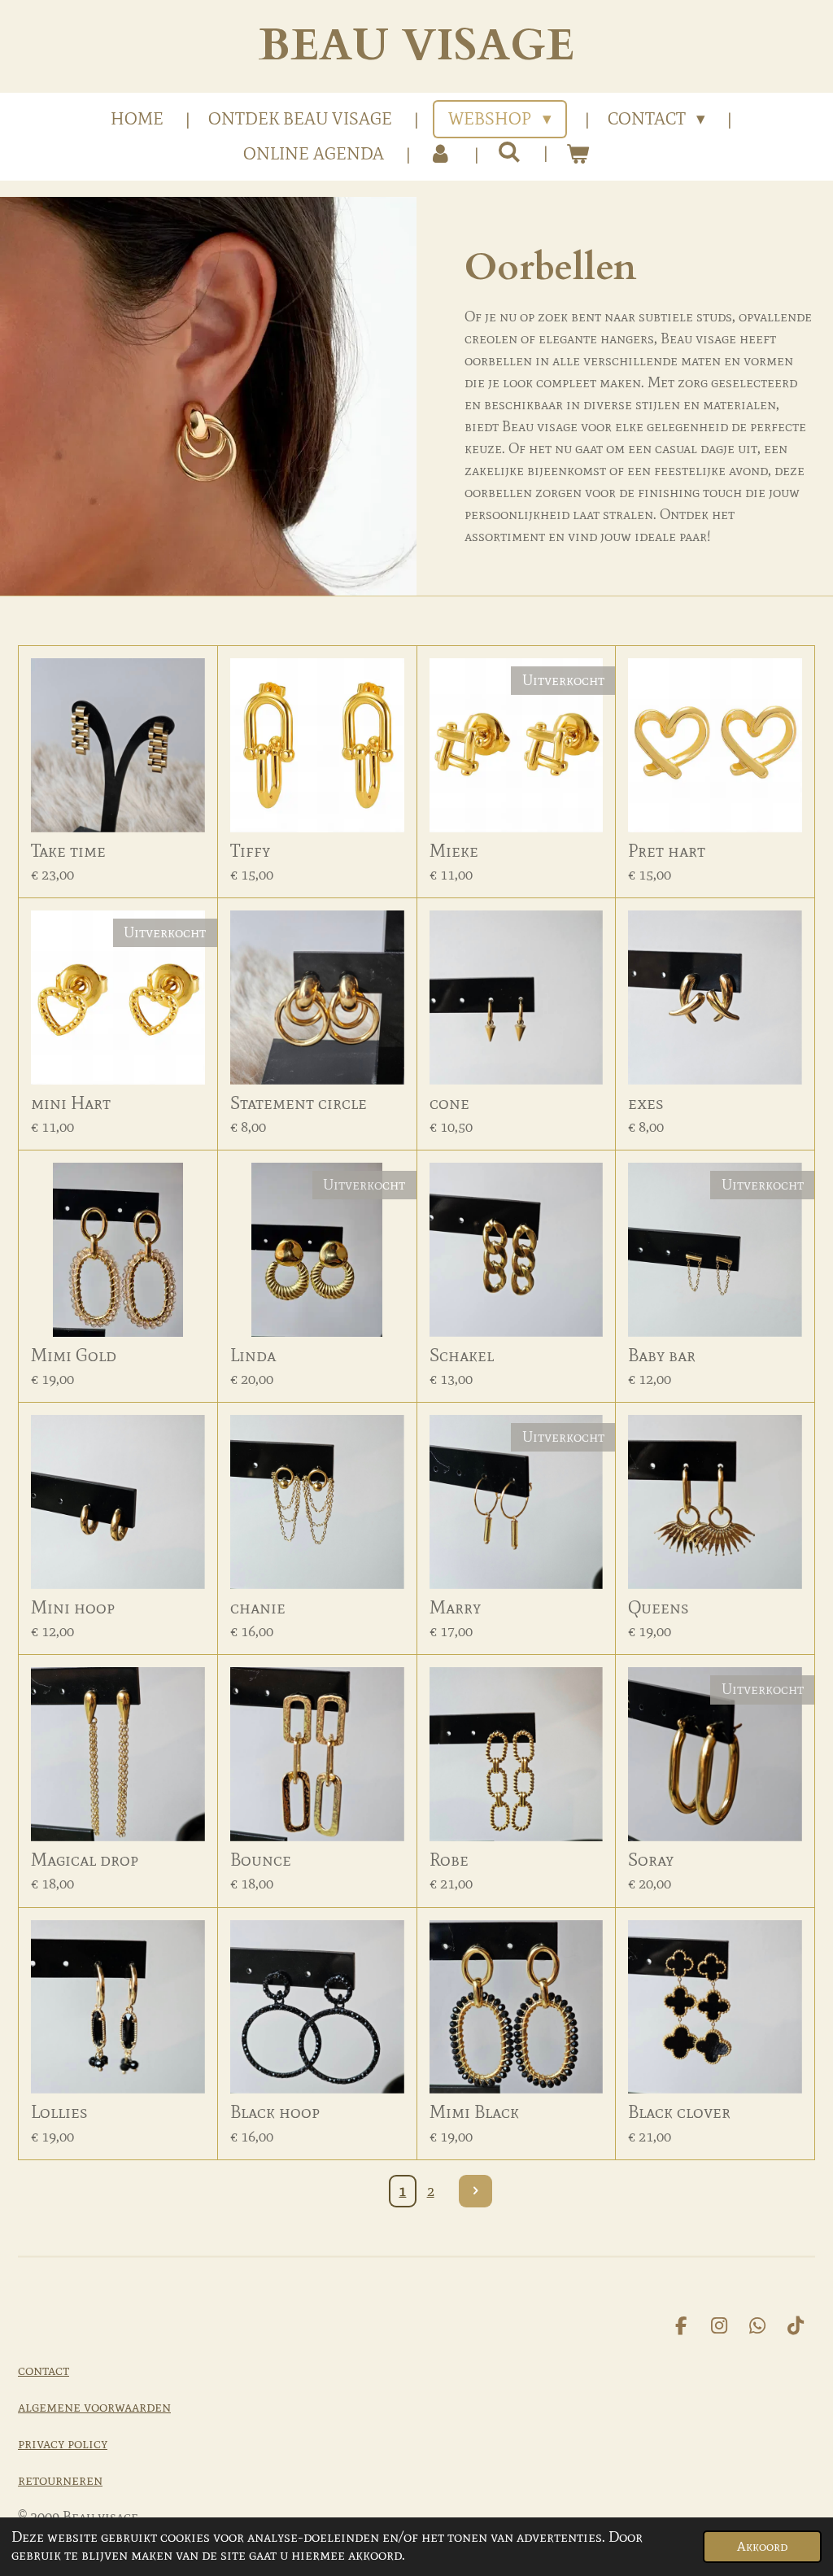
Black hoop (275, 2112)
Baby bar (662, 1355)
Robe (449, 1860)
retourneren (60, 2480)
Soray (651, 1860)
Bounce (261, 1860)
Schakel (462, 1355)
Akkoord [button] (762, 2546)
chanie (258, 1607)
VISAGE (416, 46)
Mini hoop (73, 1607)
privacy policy (63, 2443)
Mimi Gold (74, 1355)
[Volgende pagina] (475, 2192)
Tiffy (250, 851)
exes (646, 1103)
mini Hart (71, 1103)
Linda (253, 1355)
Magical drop (85, 1860)
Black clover (679, 2112)
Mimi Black (474, 2112)
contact (44, 2370)
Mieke (454, 851)
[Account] (440, 155)
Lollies (59, 2112)
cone (449, 1103)
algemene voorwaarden (94, 2407)
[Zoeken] (509, 152)
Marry (455, 1607)
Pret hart (667, 851)
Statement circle (299, 1103)
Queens (659, 1607)
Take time (68, 851)
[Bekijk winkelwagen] (578, 155)
